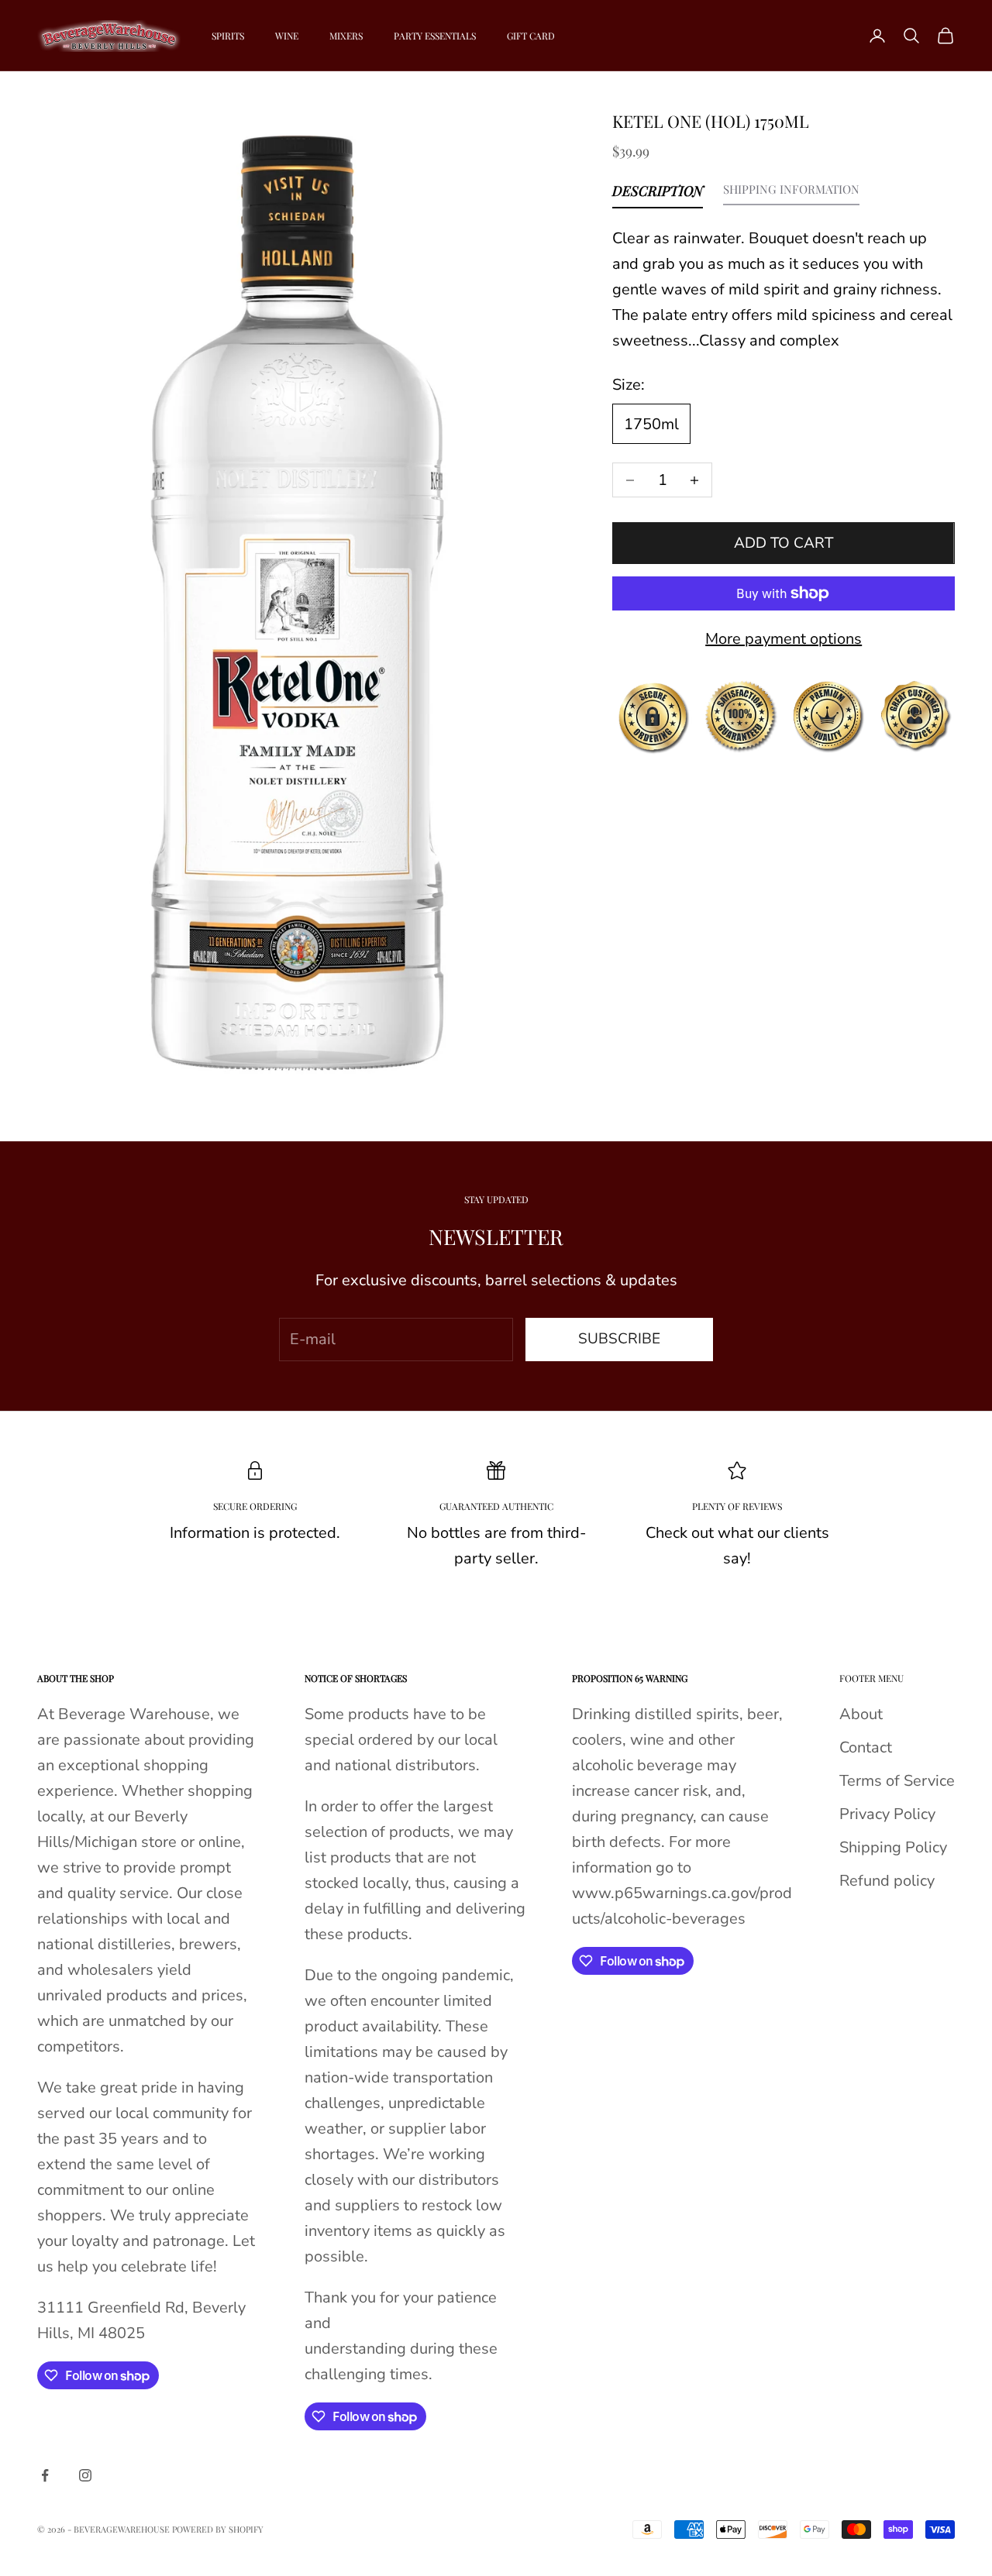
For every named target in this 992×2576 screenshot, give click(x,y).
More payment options (784, 639)
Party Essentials (435, 36)
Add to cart (784, 543)
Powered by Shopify (218, 2529)
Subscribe (619, 1339)
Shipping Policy (893, 1847)
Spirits (228, 36)
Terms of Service (897, 1781)
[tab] (658, 194)
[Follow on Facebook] (45, 2475)
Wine (287, 36)
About (861, 1714)
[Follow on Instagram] (85, 2475)
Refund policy (887, 1881)
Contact (866, 1747)
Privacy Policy (887, 1814)
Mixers (346, 36)
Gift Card (531, 36)
